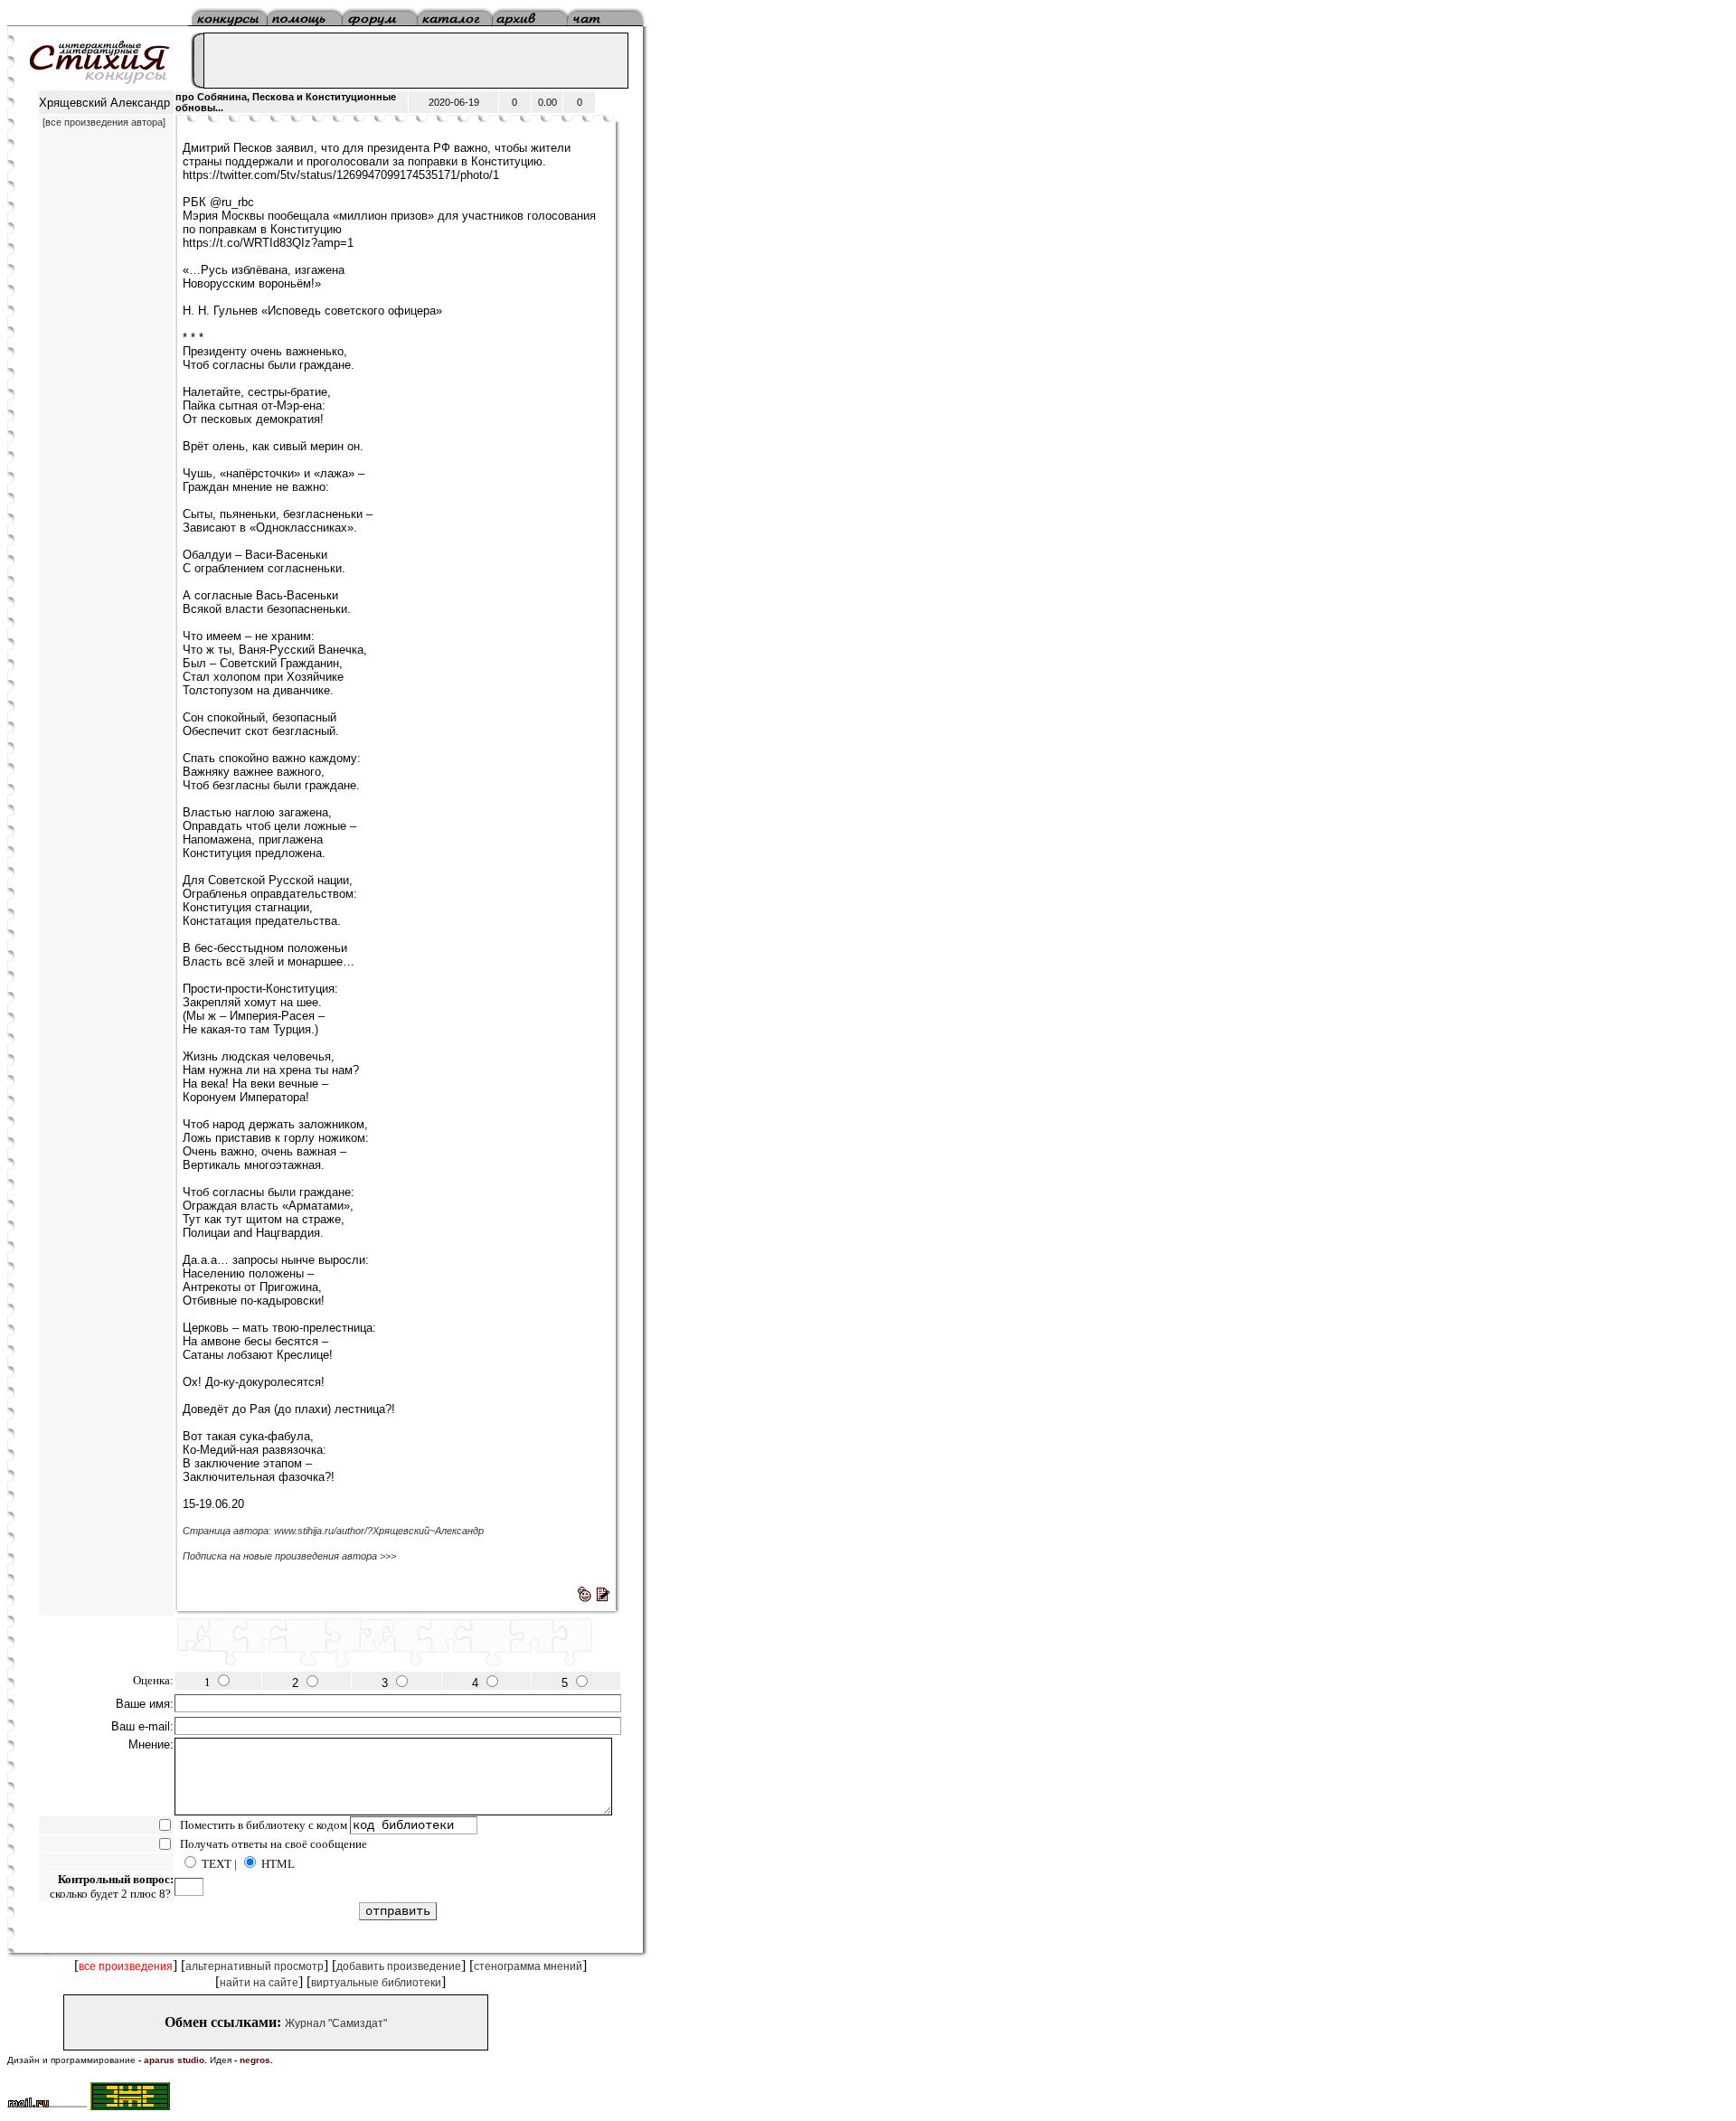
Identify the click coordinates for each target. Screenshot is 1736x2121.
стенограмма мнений (528, 1966)
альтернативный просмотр (255, 1966)
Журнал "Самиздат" (336, 2023)
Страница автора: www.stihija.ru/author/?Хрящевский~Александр (333, 1531)
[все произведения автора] (104, 122)
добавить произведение (399, 1966)
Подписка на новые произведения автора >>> (289, 1556)
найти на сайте (259, 1983)
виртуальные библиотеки (376, 1983)
